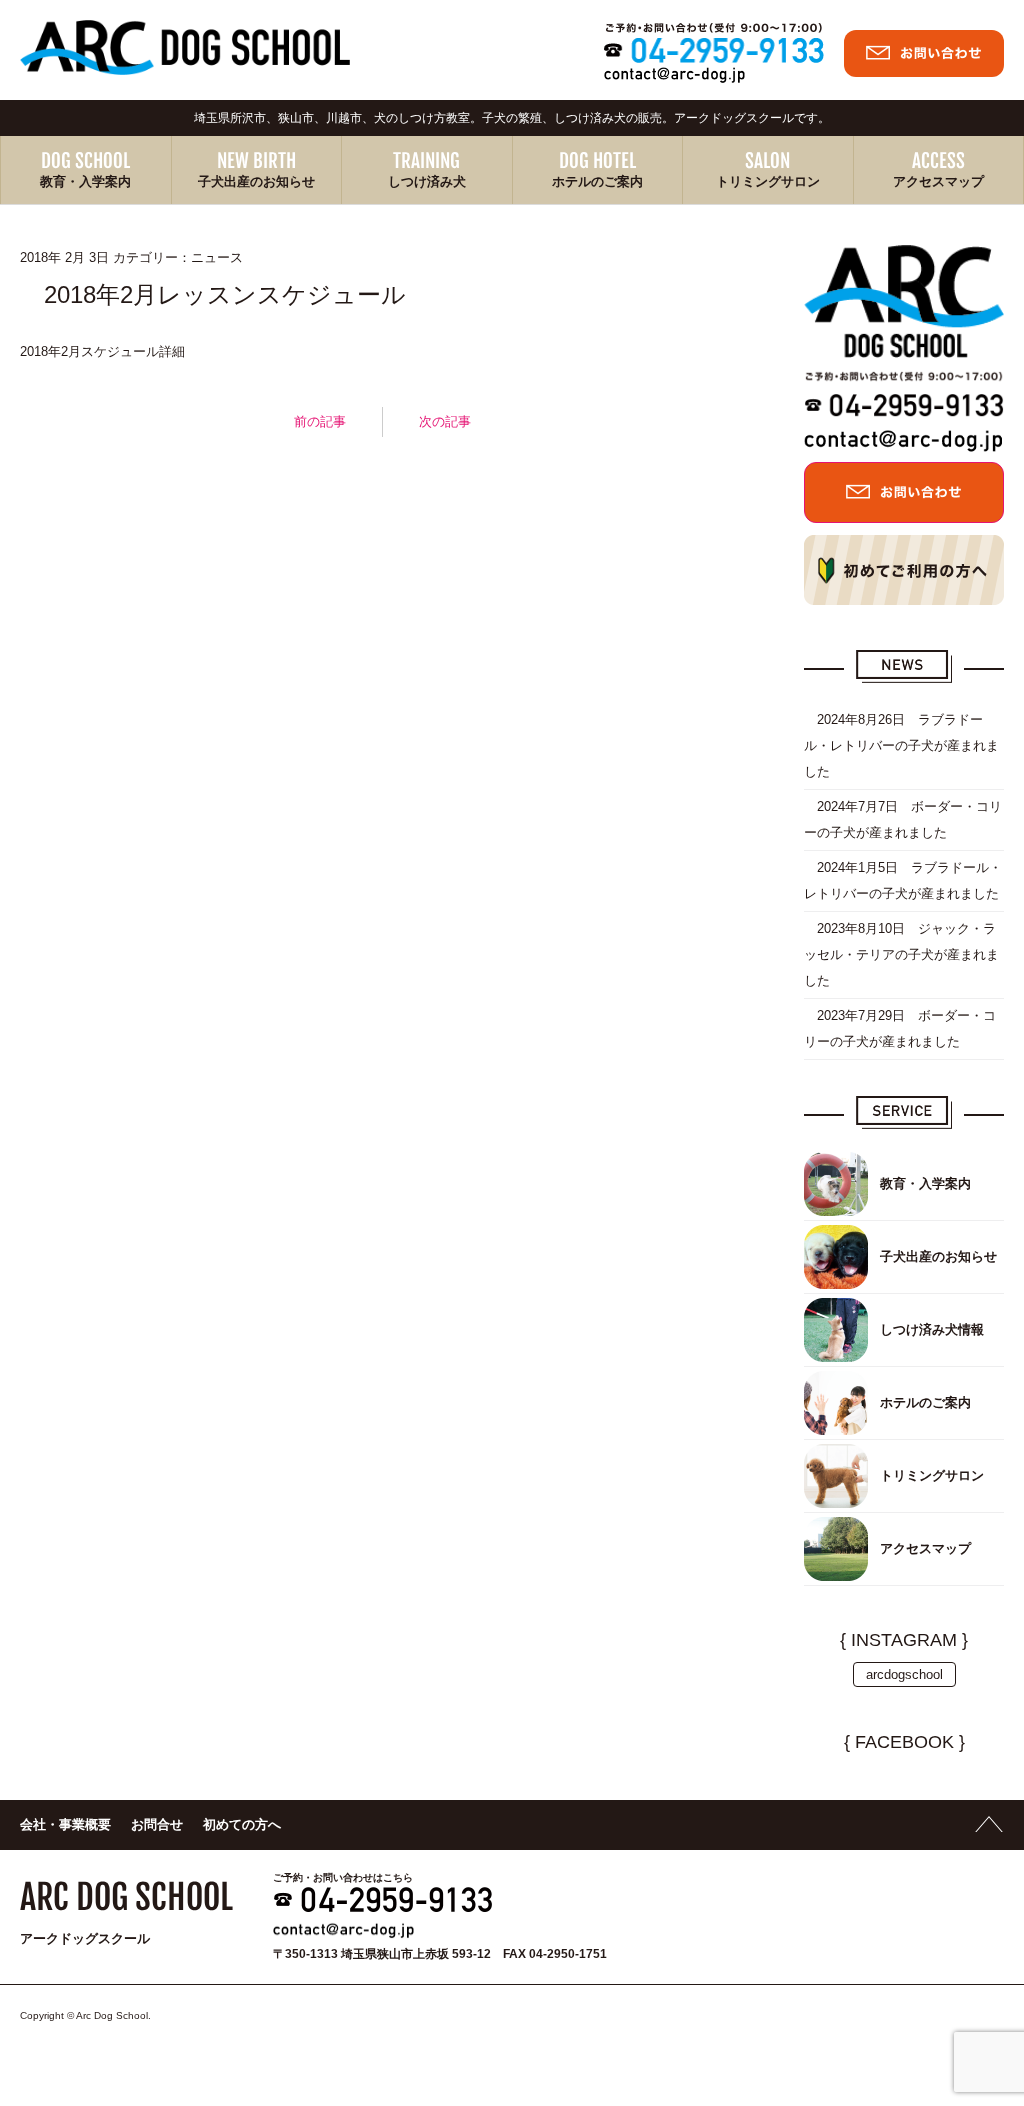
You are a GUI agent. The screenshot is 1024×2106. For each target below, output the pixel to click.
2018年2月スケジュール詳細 (102, 351)
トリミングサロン (768, 181)
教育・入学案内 (85, 181)
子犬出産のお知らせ (256, 181)
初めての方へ (242, 1824)
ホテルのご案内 (597, 181)
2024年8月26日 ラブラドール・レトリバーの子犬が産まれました (901, 745)
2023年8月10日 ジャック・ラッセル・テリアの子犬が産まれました (901, 954)
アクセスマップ (938, 181)
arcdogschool (904, 1674)
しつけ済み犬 (427, 181)
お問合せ (157, 1824)
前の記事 (320, 421)
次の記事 (445, 421)
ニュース (217, 257)
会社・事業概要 (65, 1824)
